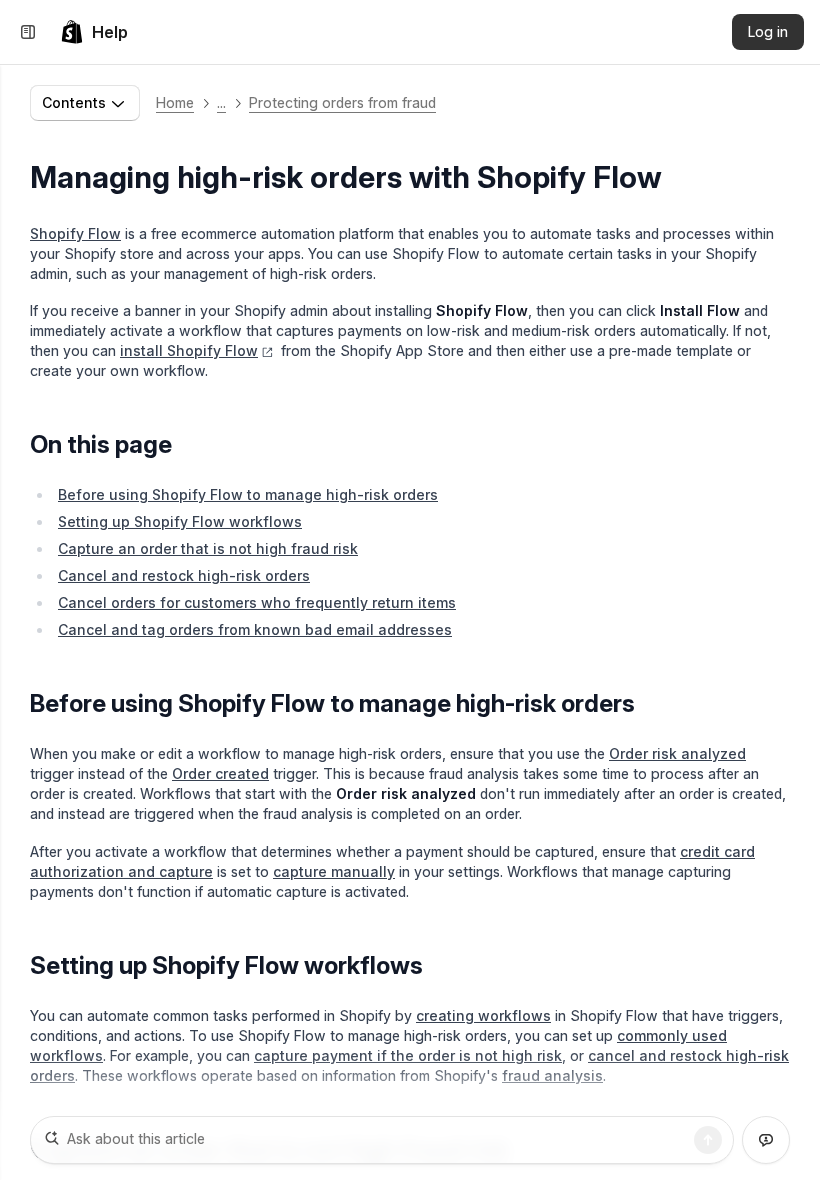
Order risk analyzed (677, 753)
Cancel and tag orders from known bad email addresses (255, 629)
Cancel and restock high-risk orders (184, 575)
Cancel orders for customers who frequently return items (257, 602)
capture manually (334, 871)
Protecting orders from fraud (342, 102)
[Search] (708, 1140)
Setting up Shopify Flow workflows (180, 521)
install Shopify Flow (189, 350)
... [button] (221, 102)
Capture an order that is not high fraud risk (208, 548)
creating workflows (483, 1015)
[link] (94, 32)
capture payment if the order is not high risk (408, 1055)
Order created (220, 773)
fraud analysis (552, 1075)
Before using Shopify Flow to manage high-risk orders (248, 494)
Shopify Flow (75, 233)
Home (175, 102)
